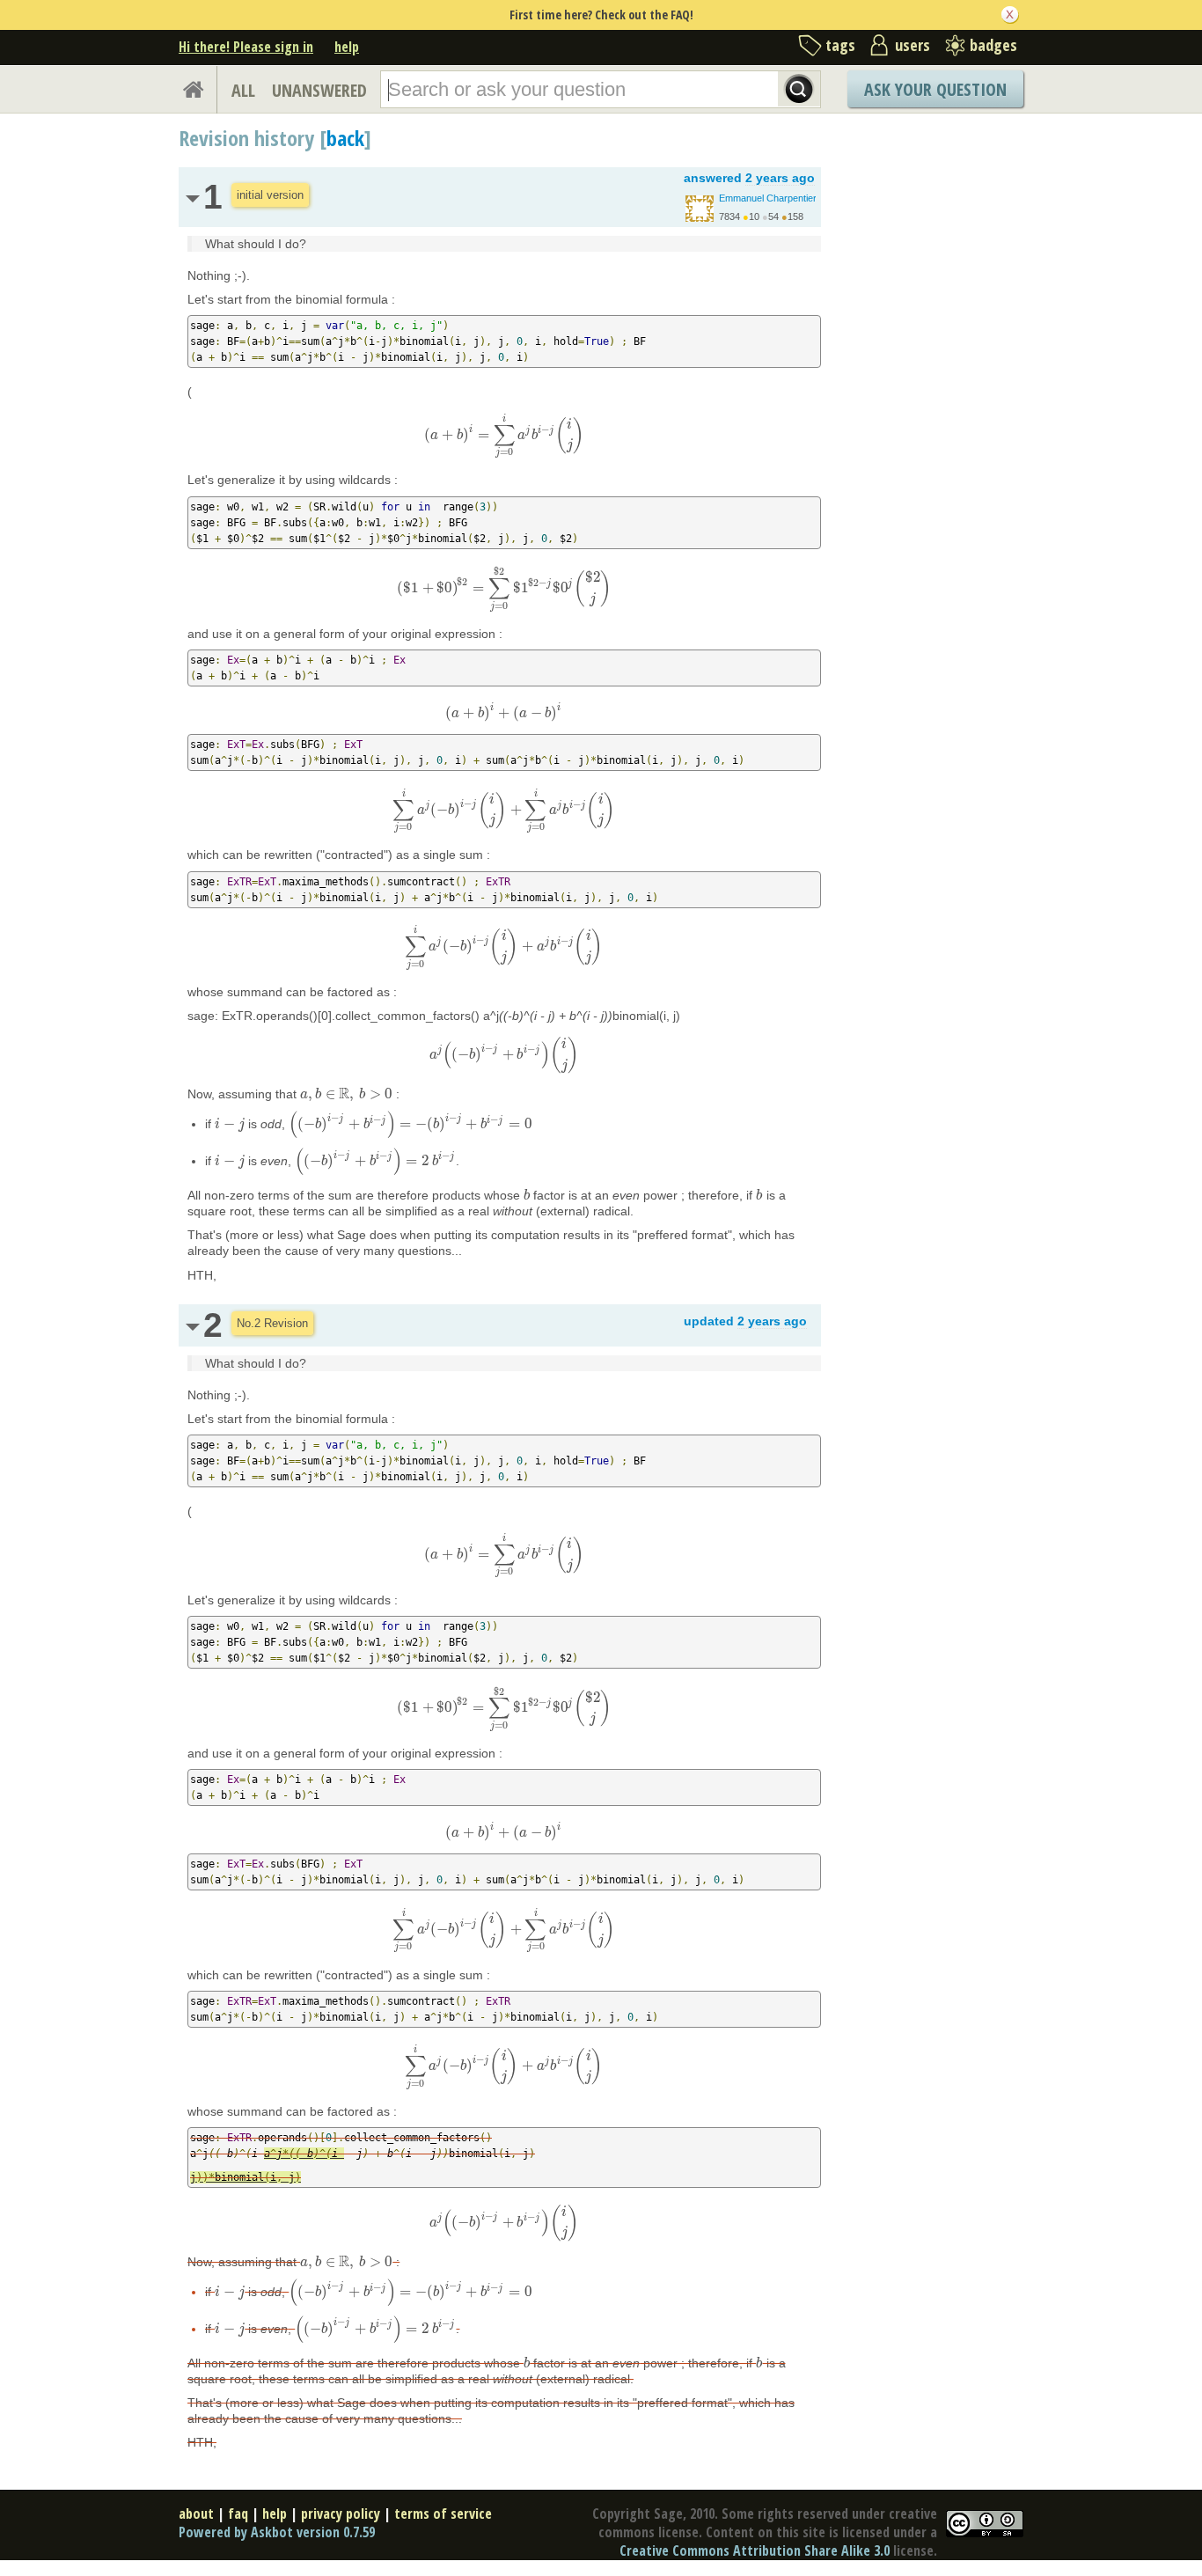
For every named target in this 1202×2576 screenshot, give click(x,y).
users (912, 45)
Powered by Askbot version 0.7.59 (277, 2532)
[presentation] (504, 435)
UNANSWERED (319, 90)
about (196, 2514)
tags (840, 45)
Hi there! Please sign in (246, 47)
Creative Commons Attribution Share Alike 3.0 (755, 2550)
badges (993, 45)
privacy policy (341, 2514)
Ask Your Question (935, 89)
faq (238, 2514)
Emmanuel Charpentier (768, 198)
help (347, 47)
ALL (243, 90)
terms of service (443, 2514)
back (345, 138)
